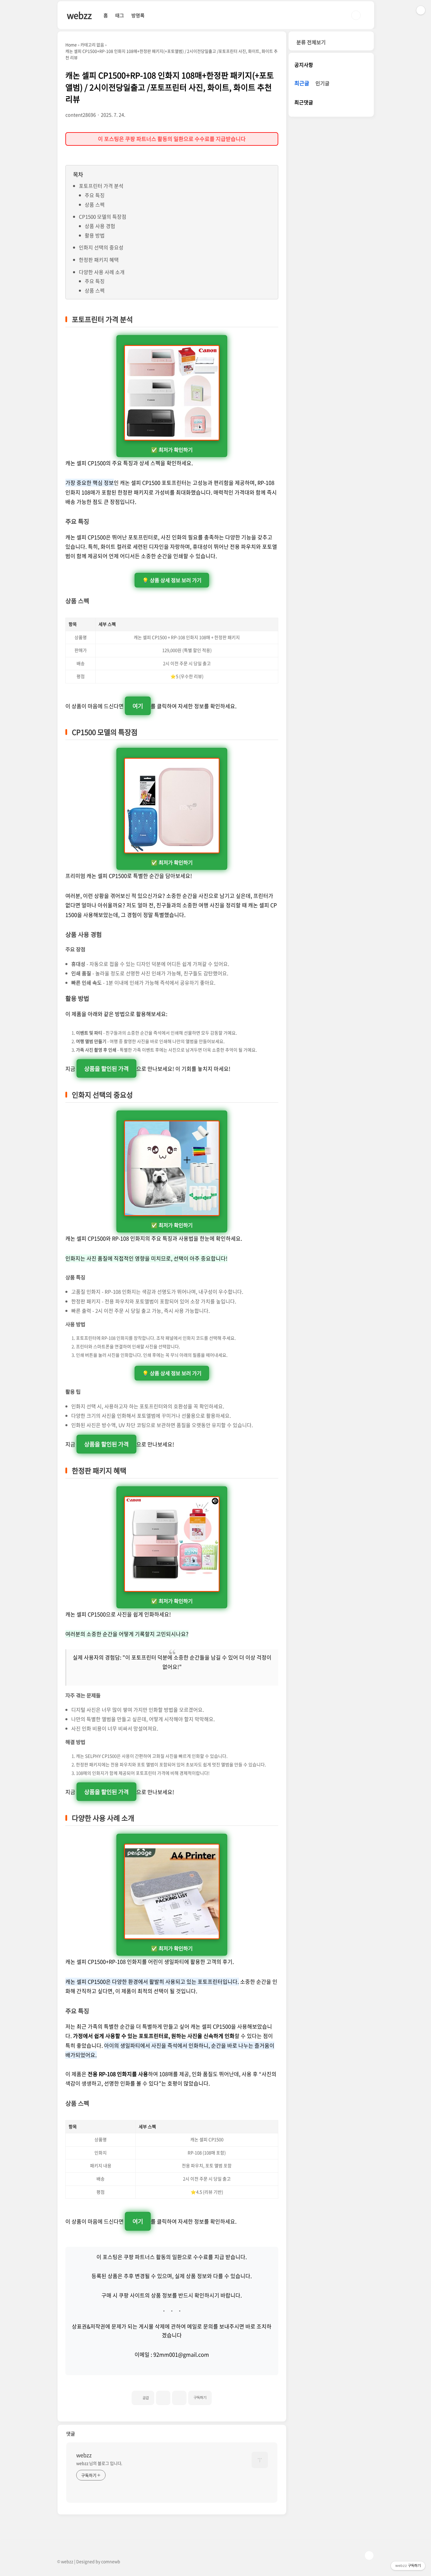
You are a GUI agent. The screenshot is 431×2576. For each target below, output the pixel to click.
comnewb (111, 2561)
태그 (120, 15)
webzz (79, 15)
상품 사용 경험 (100, 226)
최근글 (302, 83)
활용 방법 (95, 235)
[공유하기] (163, 2398)
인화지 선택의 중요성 (101, 247)
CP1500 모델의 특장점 (103, 216)
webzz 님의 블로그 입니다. (99, 2463)
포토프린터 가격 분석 (101, 186)
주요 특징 (95, 195)
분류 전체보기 (311, 42)
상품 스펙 (95, 204)
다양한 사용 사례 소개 (102, 272)
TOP (369, 2555)
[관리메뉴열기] (421, 10)
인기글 (323, 83)
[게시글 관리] (179, 2398)
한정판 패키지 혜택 (99, 260)
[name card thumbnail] (260, 2460)
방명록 (138, 15)
